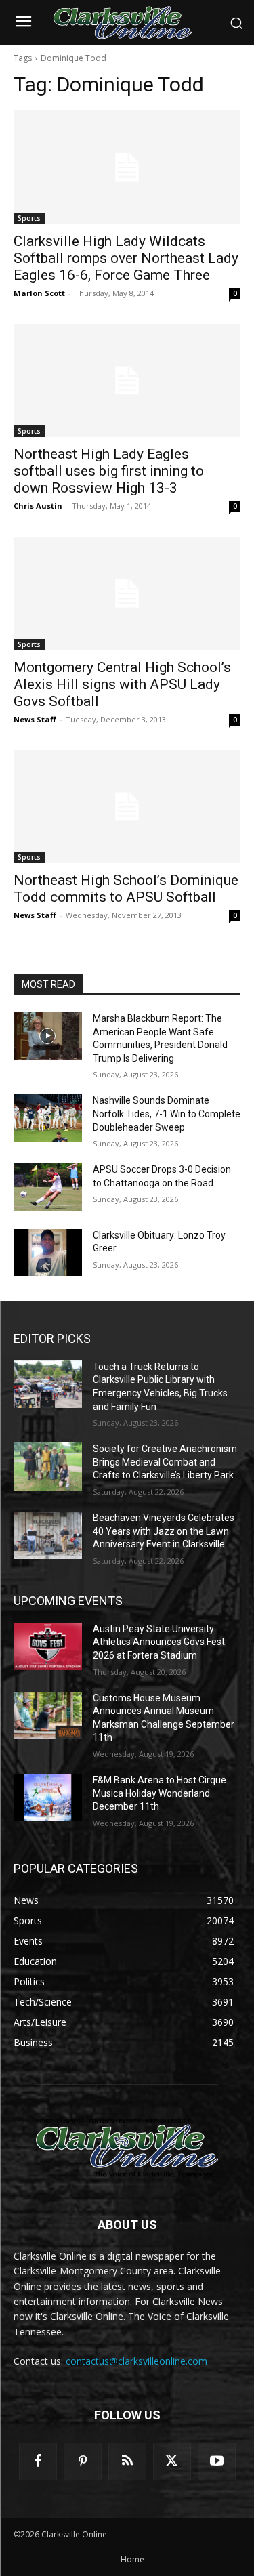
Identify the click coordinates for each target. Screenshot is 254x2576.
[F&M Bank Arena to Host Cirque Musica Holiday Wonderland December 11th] (48, 1798)
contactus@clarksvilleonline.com (136, 2361)
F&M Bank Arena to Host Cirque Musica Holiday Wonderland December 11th (160, 1793)
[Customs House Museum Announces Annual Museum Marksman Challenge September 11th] (48, 1716)
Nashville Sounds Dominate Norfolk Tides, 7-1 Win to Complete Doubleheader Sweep (167, 1114)
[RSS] (127, 2461)
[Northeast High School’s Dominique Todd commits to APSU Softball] (127, 807)
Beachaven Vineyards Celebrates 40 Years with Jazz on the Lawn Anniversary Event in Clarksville (164, 1531)
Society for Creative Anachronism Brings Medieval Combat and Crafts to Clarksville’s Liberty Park (165, 1462)
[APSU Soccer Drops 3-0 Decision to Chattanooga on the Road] (48, 1187)
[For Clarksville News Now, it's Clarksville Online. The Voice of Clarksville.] (127, 2148)
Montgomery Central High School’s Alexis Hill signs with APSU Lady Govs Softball (122, 684)
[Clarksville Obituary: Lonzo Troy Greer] (48, 1253)
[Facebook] (38, 2461)
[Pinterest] (83, 2461)
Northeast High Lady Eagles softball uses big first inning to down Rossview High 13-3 (109, 471)
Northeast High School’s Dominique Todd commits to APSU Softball (126, 889)
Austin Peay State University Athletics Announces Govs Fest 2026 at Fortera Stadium (159, 1642)
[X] (172, 2461)
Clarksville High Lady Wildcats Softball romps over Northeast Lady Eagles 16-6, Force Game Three (126, 258)
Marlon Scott (39, 293)
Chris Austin (38, 506)
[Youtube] (217, 2461)
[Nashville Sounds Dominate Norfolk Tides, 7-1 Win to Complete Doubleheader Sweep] (48, 1118)
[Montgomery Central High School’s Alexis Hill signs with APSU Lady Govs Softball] (127, 594)
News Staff (35, 719)
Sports (29, 218)
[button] (236, 23)
